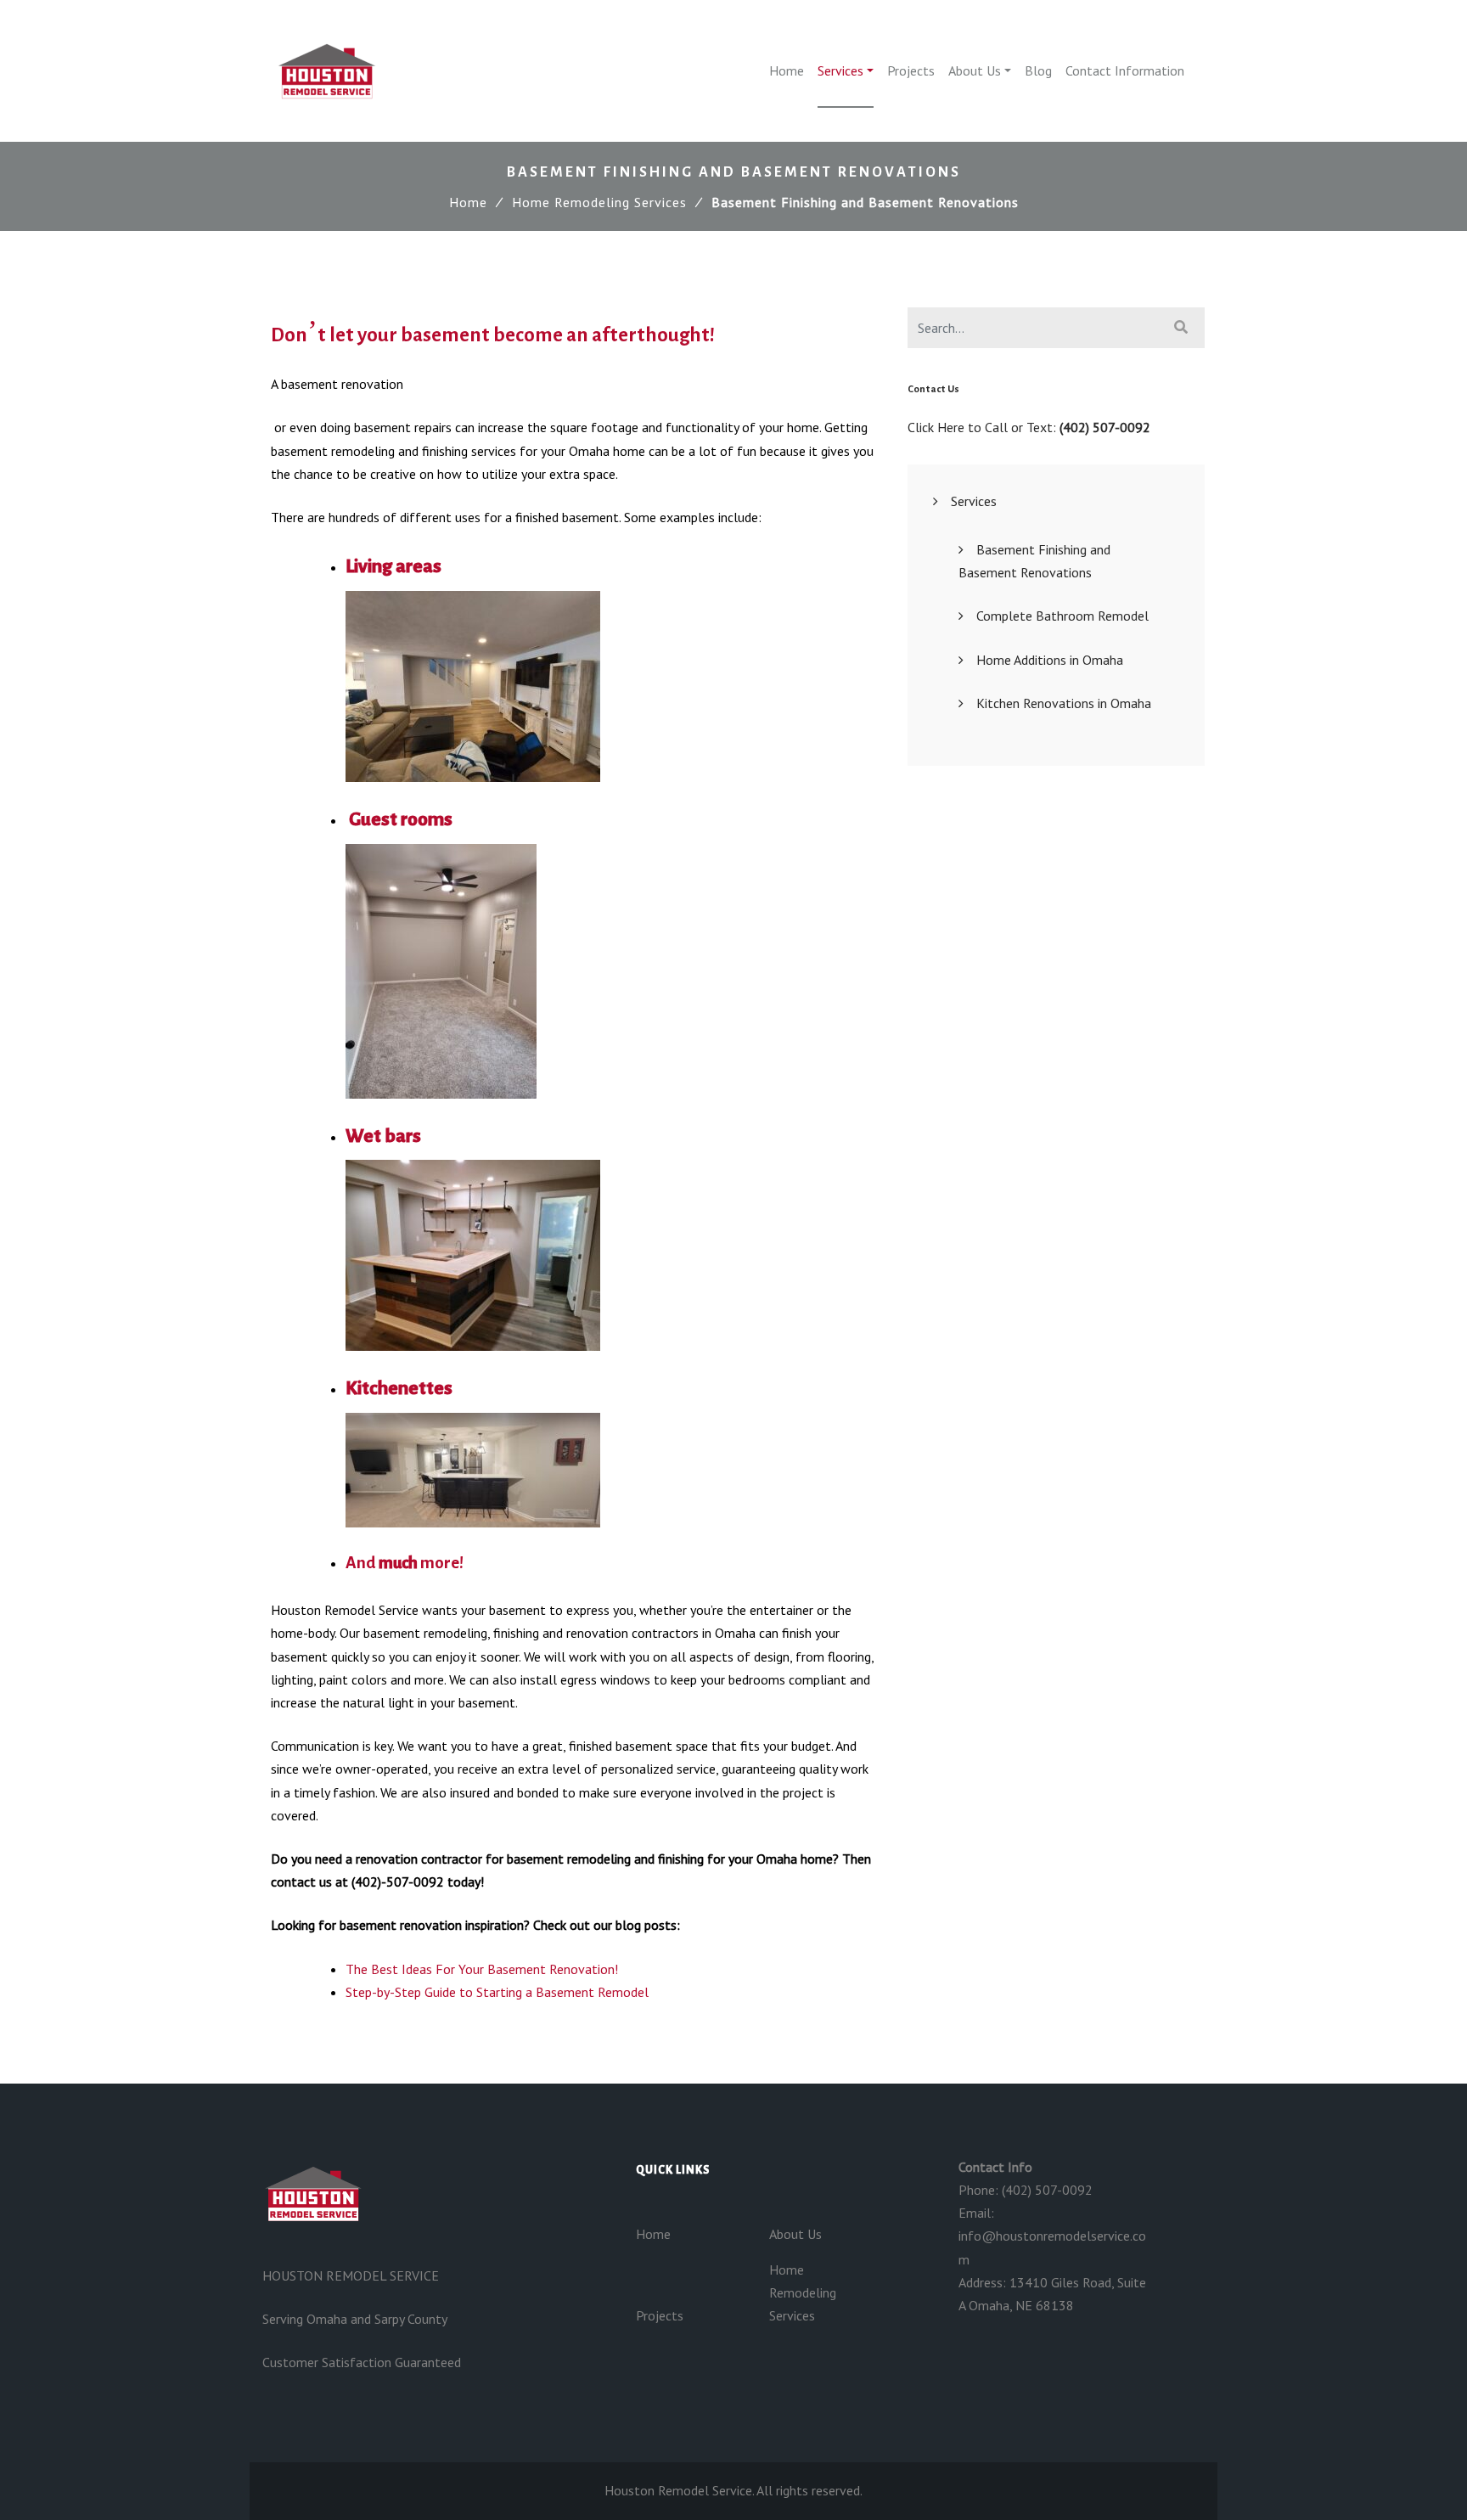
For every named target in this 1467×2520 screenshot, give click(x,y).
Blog (1038, 70)
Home (787, 70)
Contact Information (1125, 70)
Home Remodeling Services (599, 202)
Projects (911, 70)
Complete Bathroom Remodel (1062, 616)
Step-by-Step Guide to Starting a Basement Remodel (497, 1992)
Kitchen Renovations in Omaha (1064, 703)
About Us (975, 70)
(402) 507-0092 (1105, 427)
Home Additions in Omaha (1050, 660)
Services (840, 70)
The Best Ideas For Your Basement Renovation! (482, 1969)
